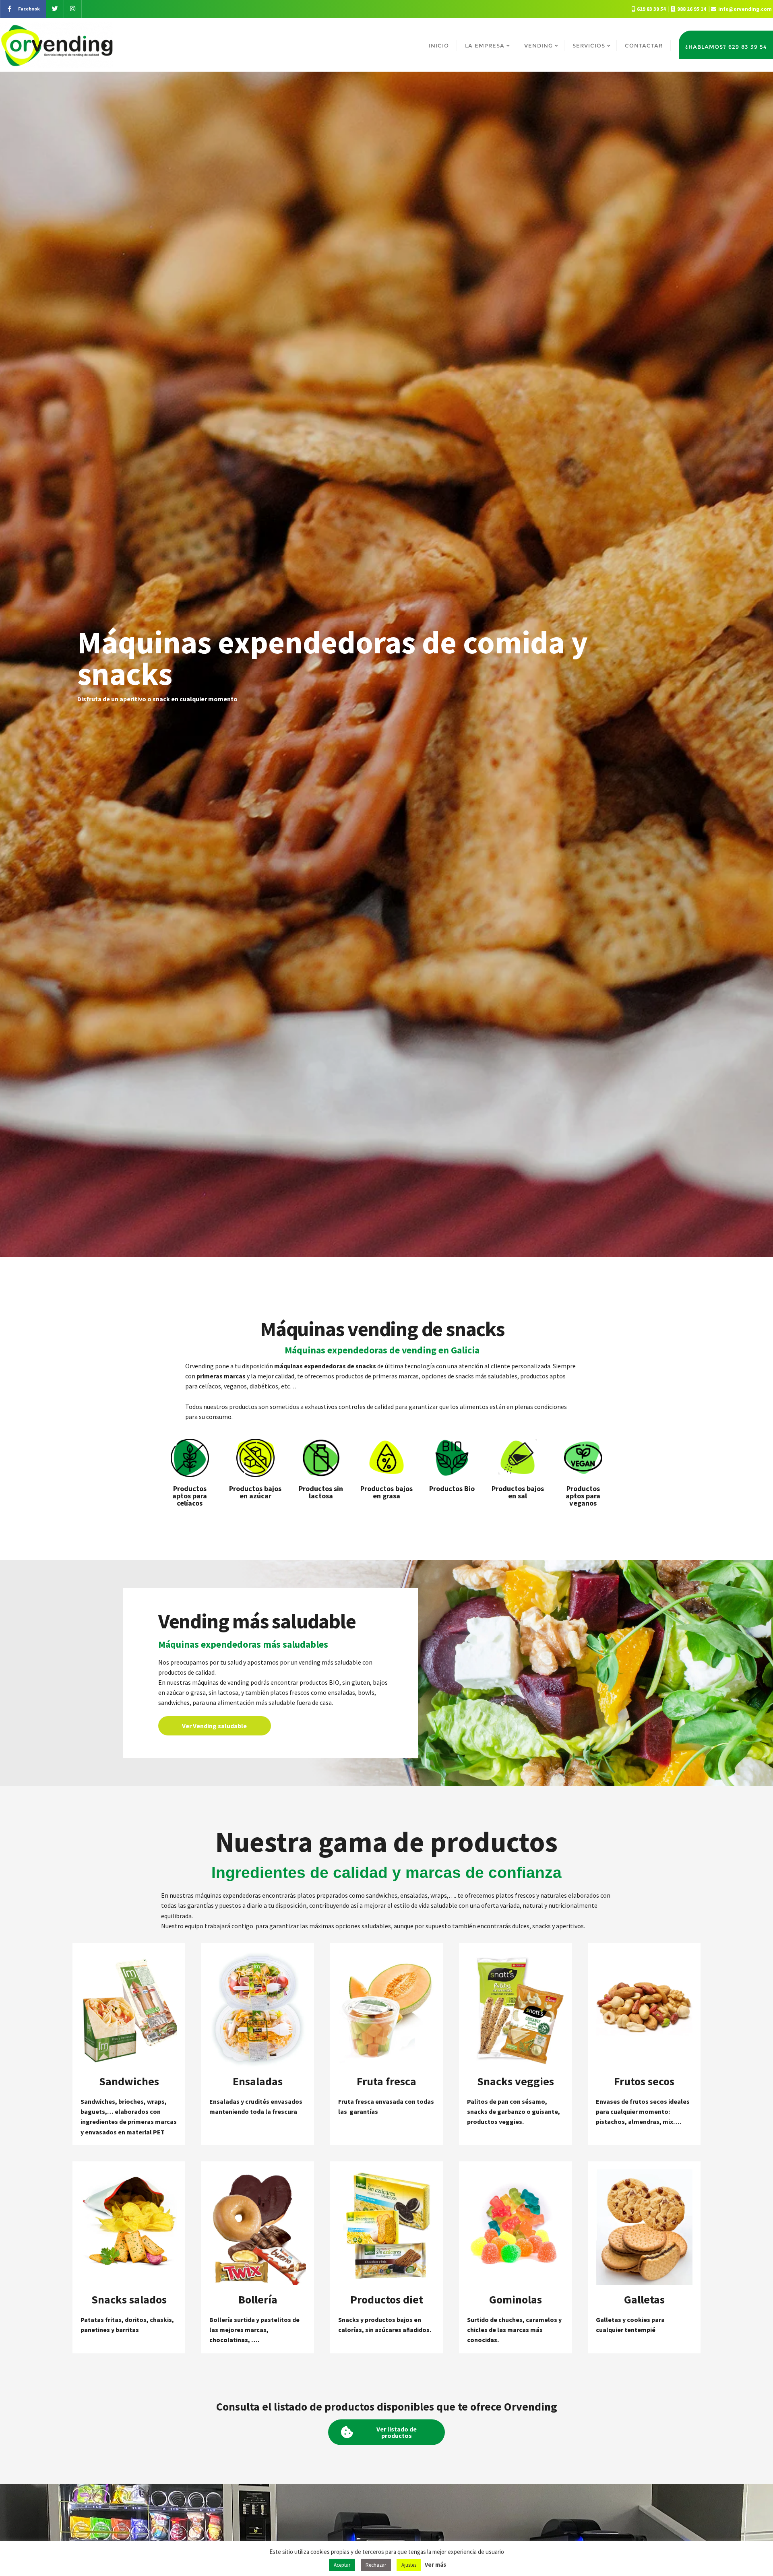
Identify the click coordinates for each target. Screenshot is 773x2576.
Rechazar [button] (376, 2565)
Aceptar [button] (342, 2565)
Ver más (435, 2565)
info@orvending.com (744, 9)
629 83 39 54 (651, 9)
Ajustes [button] (409, 2565)
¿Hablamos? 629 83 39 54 (726, 47)
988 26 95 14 (692, 9)
